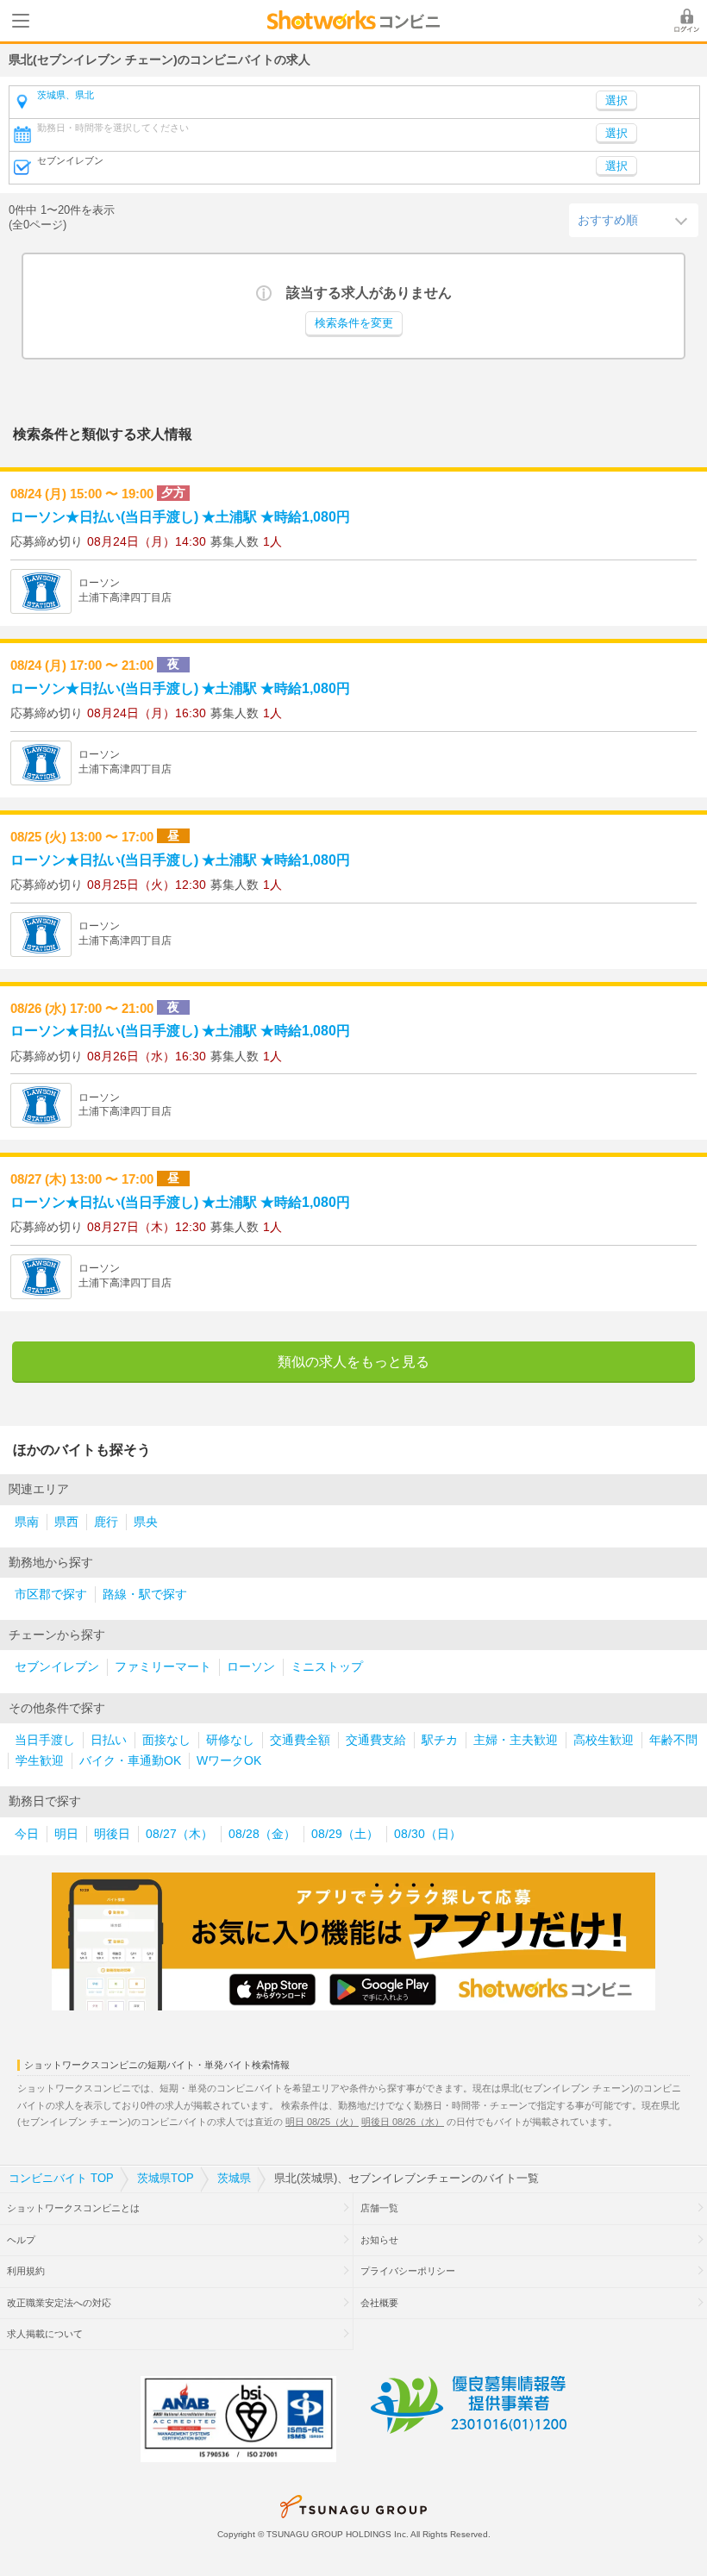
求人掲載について (45, 2334)
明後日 (112, 1834)
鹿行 (106, 1522)
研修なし (230, 1740)
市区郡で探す (51, 1594)
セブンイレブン (57, 1667)
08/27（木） (179, 1834)
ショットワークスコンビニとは (73, 2208)
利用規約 (26, 2271)
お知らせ (379, 2240)
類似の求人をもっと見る (353, 1362)
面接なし (166, 1740)
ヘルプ (21, 2240)
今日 (27, 1834)
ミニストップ (327, 1667)
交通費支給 (376, 1740)
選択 (616, 134)
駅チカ (440, 1740)
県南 (27, 1522)
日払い (109, 1740)
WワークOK (229, 1761)
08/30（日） (428, 1834)
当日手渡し (45, 1740)
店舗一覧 (379, 2208)
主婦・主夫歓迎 (516, 1740)
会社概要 (379, 2303)
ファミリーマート (163, 1667)
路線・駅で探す (145, 1594)
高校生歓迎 (604, 1740)
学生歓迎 (40, 1761)
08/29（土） (345, 1834)
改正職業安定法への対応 (59, 2303)
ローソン (251, 1667)
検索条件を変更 (354, 323)
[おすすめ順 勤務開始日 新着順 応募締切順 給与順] (634, 220)
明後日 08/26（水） (403, 2122)
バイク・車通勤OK (130, 1761)
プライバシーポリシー (408, 2271)
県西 (66, 1522)
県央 (146, 1522)
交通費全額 (300, 1740)
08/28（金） (262, 1834)
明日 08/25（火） (322, 2122)
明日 (66, 1834)
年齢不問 (673, 1740)
